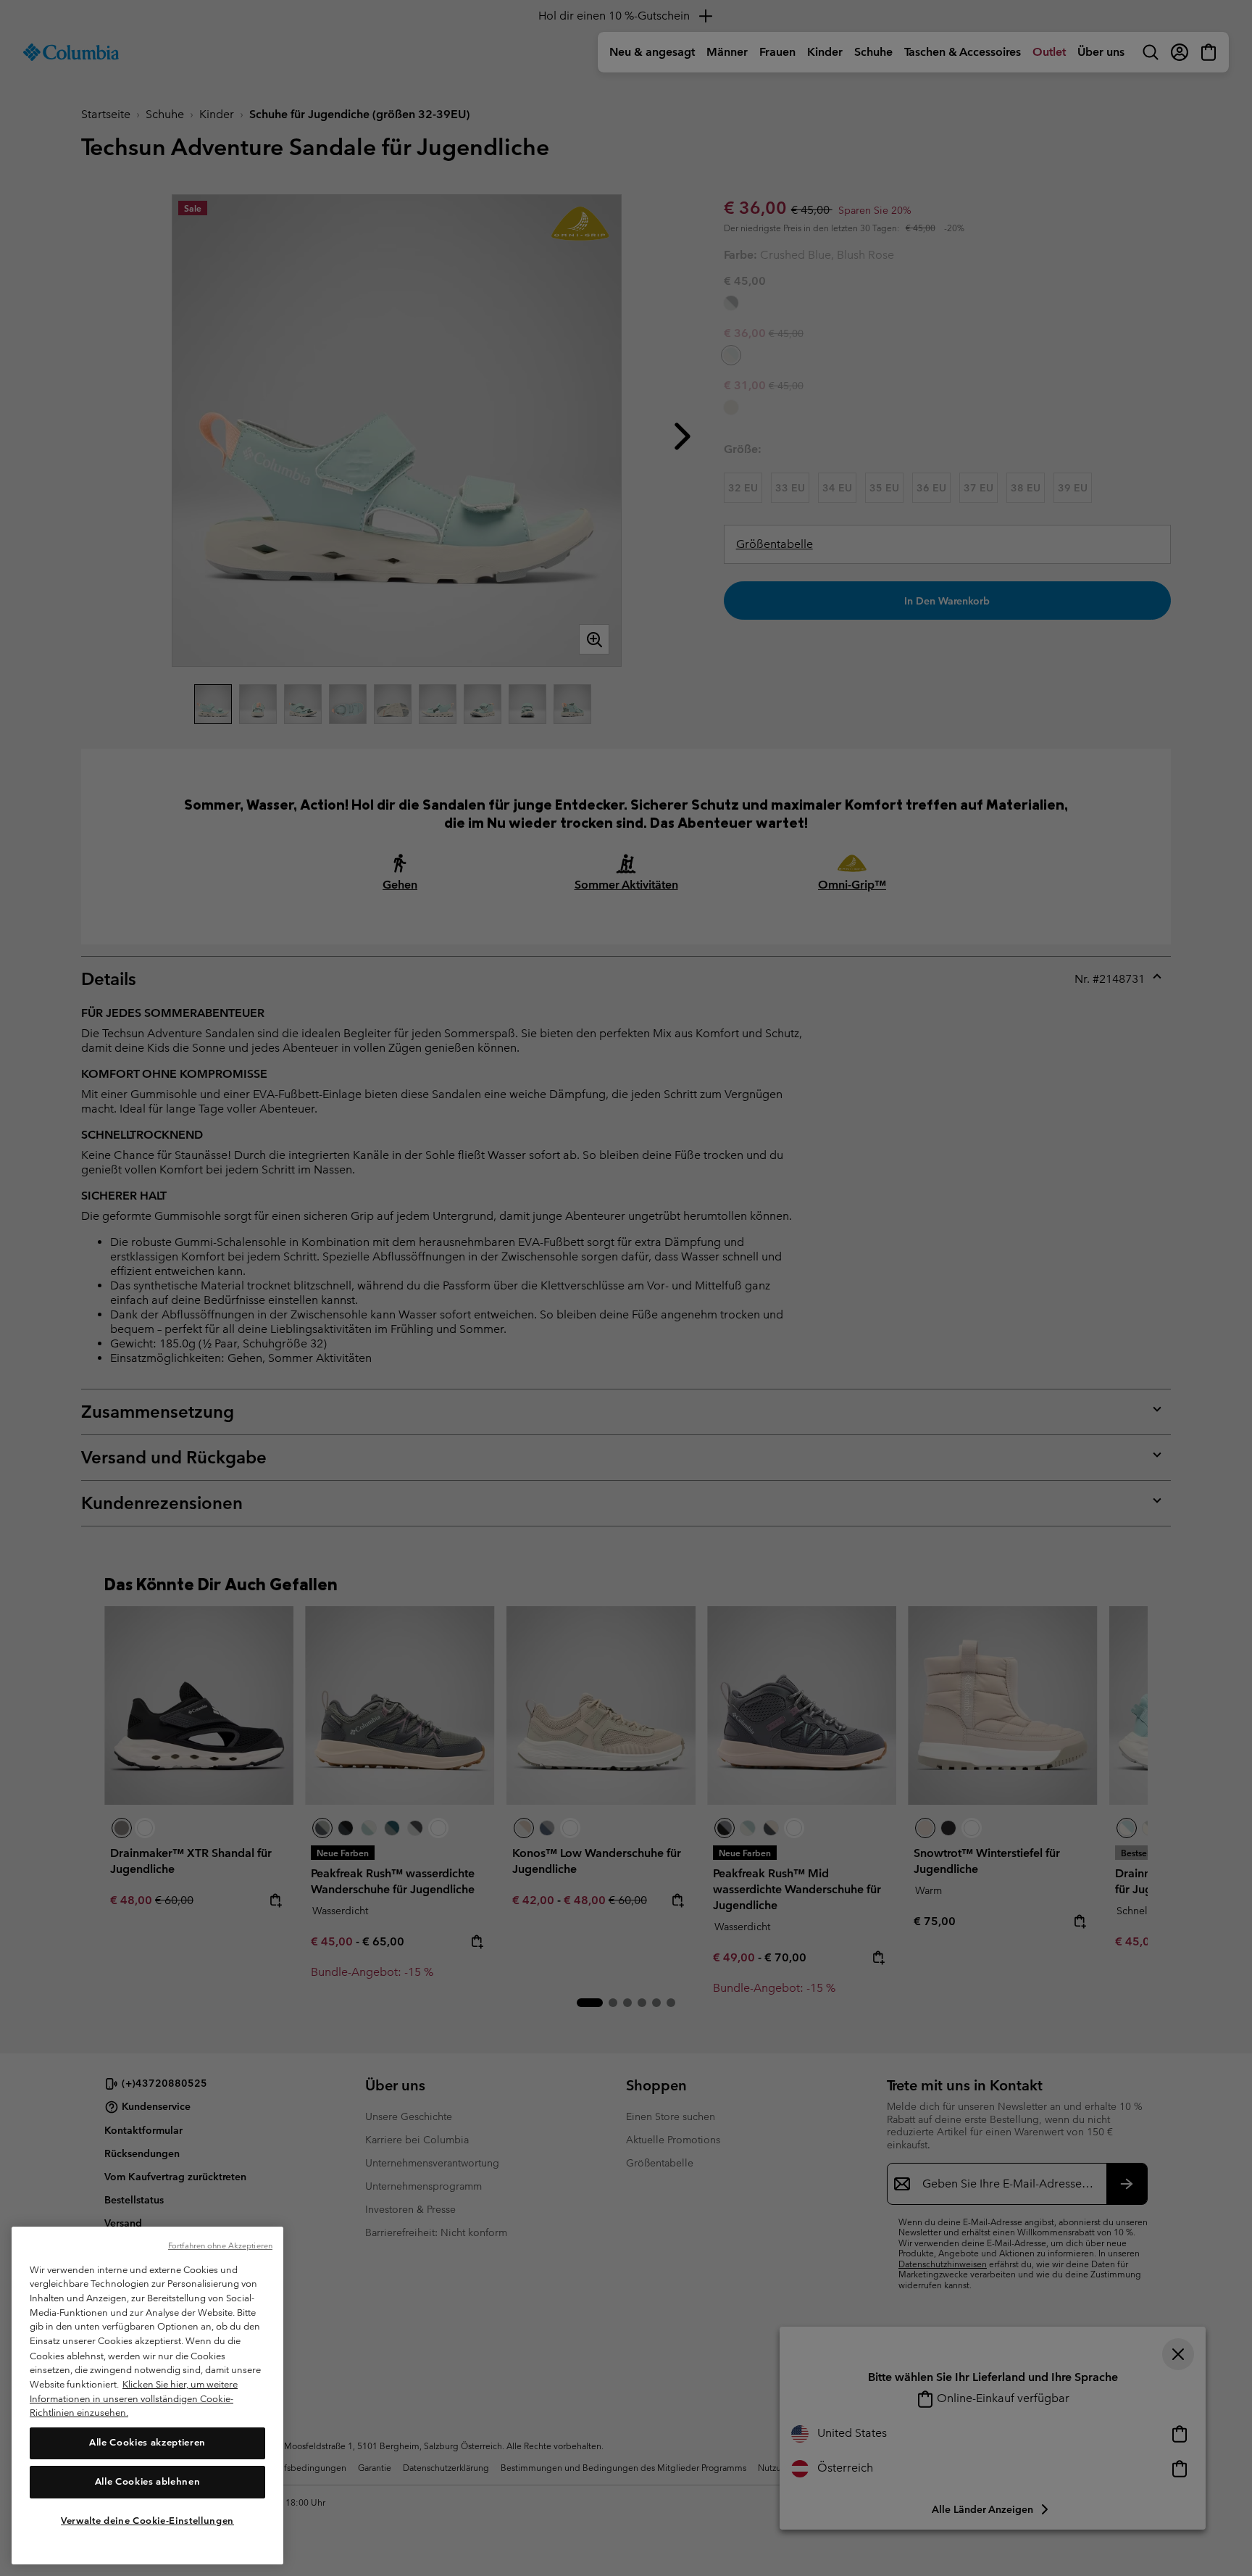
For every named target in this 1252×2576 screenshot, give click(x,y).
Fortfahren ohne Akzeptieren (220, 2245)
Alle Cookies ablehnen (148, 2481)
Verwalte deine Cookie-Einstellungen (147, 2520)
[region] (147, 2396)
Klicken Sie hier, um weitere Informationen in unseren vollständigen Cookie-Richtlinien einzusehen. (134, 2398)
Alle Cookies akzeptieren (147, 2442)
